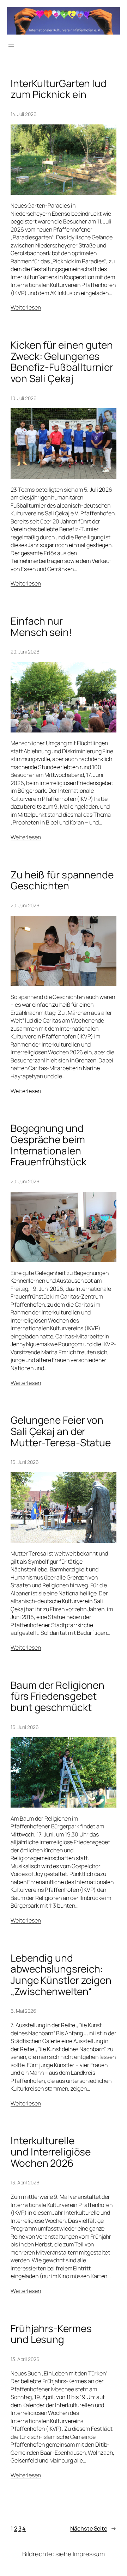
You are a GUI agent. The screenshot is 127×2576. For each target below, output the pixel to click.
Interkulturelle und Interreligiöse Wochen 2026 (51, 2152)
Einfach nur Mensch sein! (41, 627)
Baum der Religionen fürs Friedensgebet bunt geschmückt (58, 1696)
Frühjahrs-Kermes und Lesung (51, 2334)
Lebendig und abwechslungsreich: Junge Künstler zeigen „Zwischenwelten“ (61, 1975)
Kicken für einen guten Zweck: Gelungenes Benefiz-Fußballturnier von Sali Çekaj (62, 362)
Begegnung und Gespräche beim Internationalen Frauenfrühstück (49, 1145)
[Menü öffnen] (11, 45)
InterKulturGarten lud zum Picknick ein (59, 89)
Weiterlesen (26, 307)
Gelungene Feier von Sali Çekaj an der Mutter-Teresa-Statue (61, 1431)
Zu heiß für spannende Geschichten (62, 880)
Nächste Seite (93, 2528)
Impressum (89, 2554)
